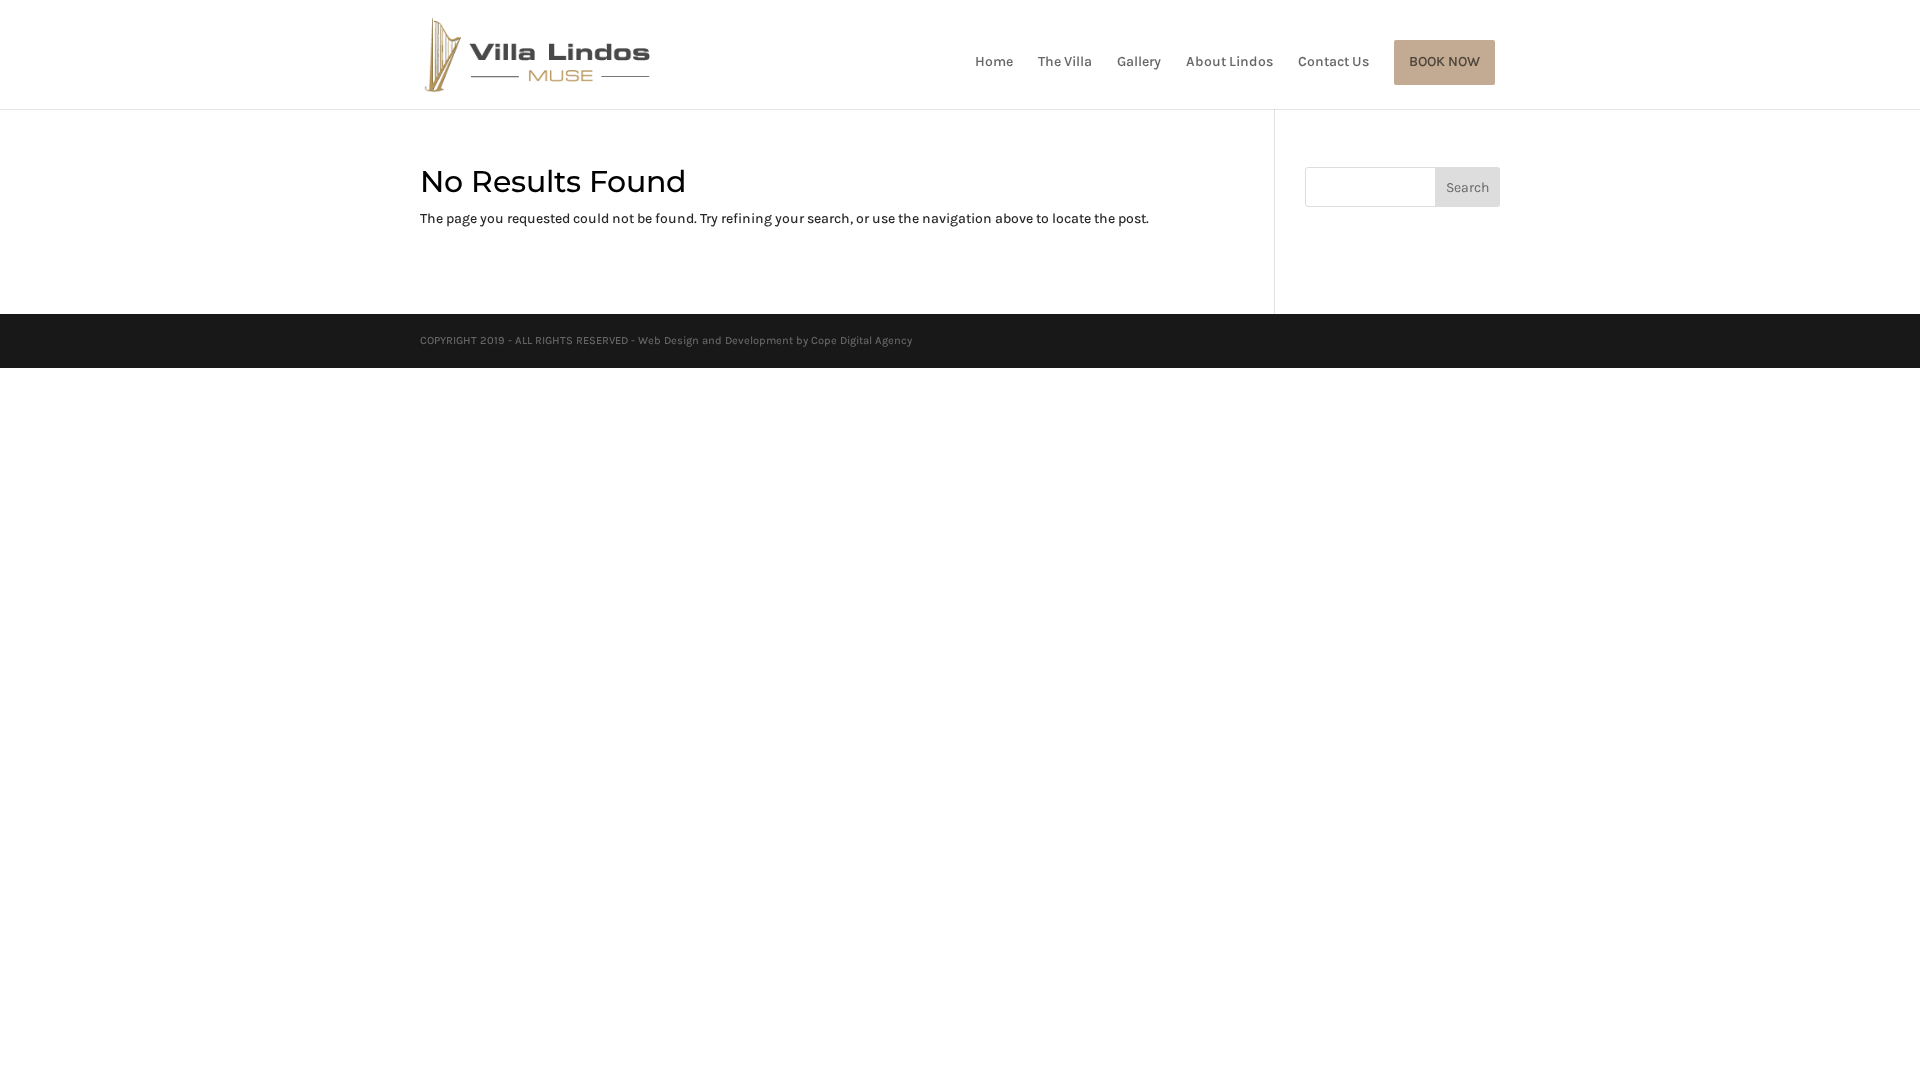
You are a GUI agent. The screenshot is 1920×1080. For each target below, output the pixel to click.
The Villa (1065, 62)
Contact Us (1333, 62)
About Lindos (1229, 62)
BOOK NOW (1444, 62)
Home (994, 62)
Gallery (1139, 62)
